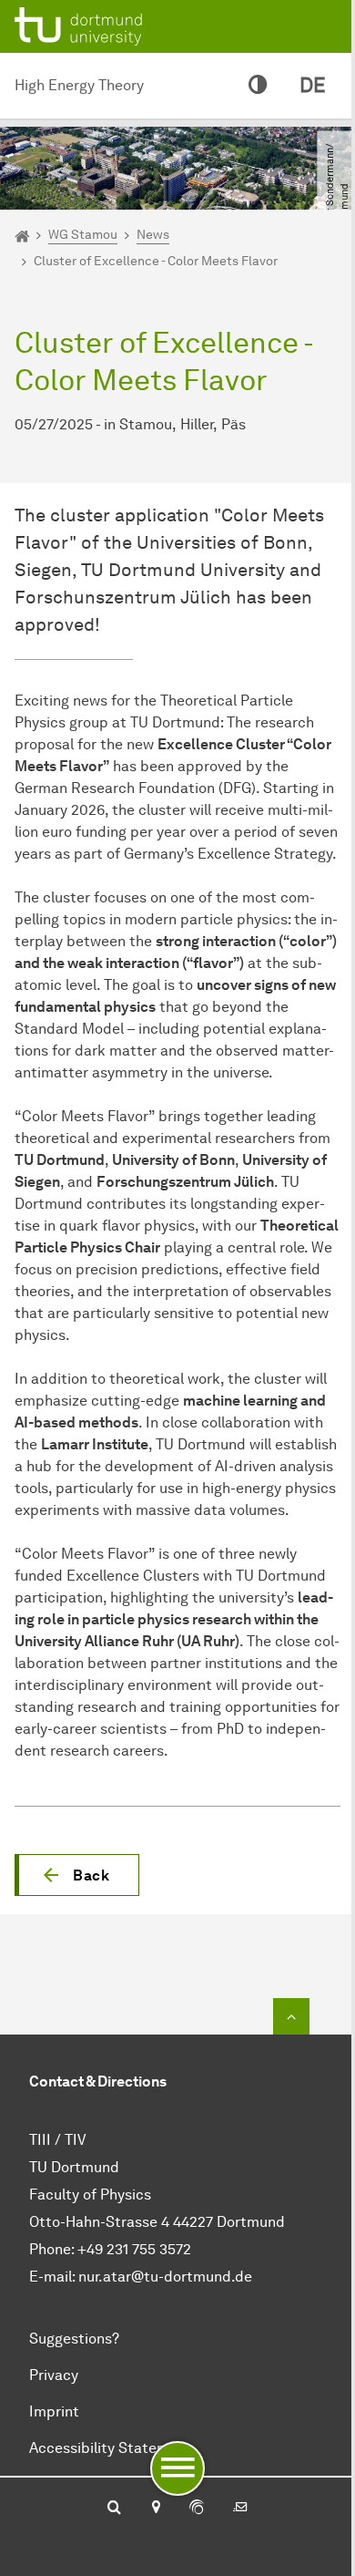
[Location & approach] (155, 2509)
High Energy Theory (79, 85)
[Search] (114, 2509)
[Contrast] (258, 86)
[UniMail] (240, 2509)
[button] (77, 1875)
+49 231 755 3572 (134, 2249)
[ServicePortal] (197, 2509)
